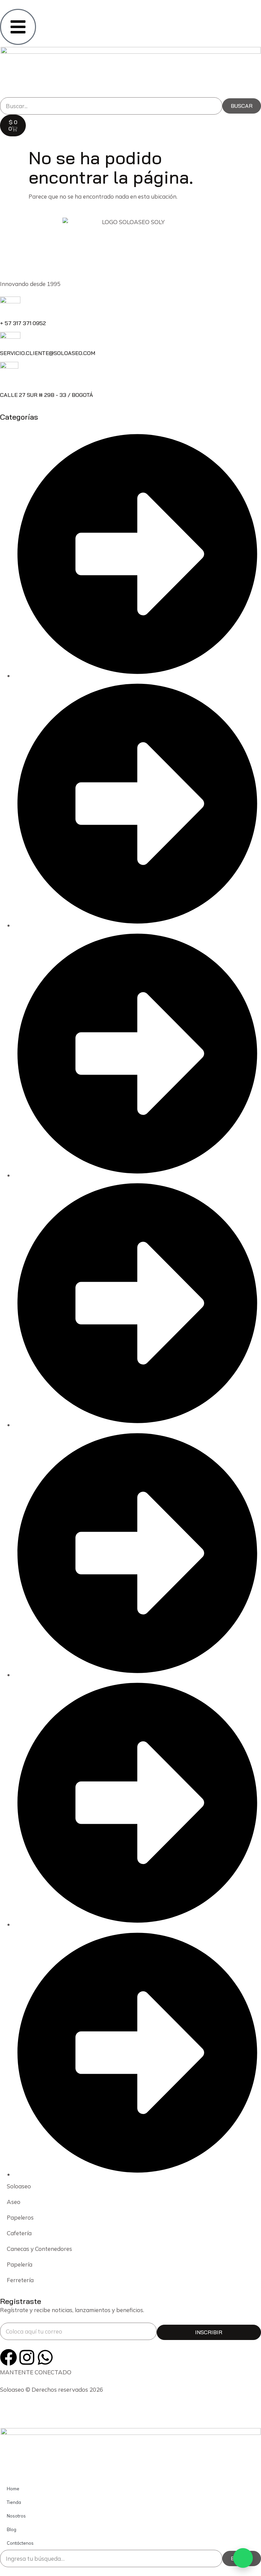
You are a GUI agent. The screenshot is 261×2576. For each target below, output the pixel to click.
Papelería (20, 2264)
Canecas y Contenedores (39, 2249)
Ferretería (20, 2280)
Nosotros (16, 2516)
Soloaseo (19, 2186)
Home (13, 2489)
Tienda (14, 2502)
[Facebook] (8, 2357)
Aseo (14, 2202)
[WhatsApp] (243, 2558)
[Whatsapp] (45, 2357)
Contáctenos (20, 2543)
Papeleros (20, 2217)
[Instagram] (27, 2357)
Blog (12, 2529)
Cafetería (19, 2233)
